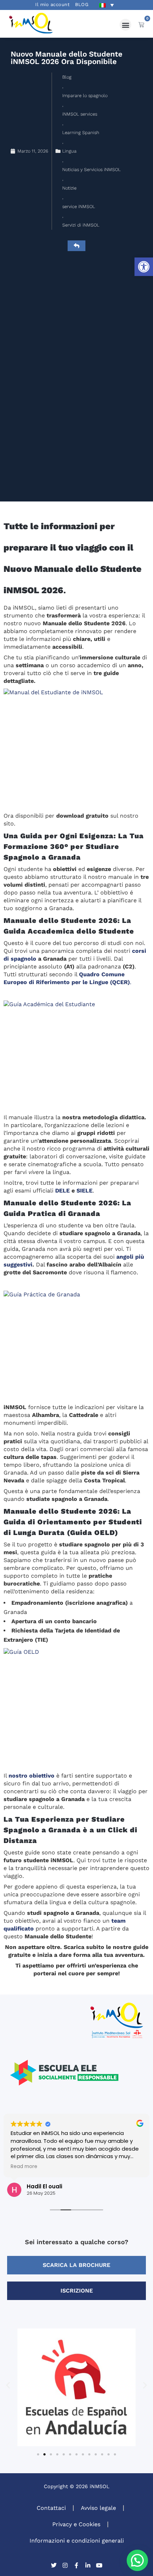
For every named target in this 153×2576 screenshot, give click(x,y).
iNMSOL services (80, 114)
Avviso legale (98, 2508)
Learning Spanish (81, 132)
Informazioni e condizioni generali (77, 2541)
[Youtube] (99, 2565)
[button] (144, 267)
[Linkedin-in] (88, 2565)
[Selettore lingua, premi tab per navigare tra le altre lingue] (106, 5)
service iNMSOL (79, 206)
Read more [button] (24, 2167)
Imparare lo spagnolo (85, 95)
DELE (62, 1191)
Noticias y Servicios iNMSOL (91, 169)
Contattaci (51, 2508)
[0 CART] (141, 25)
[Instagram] (65, 2565)
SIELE (85, 1191)
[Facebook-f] (76, 2565)
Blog (67, 77)
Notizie (69, 188)
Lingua (69, 151)
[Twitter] (54, 2565)
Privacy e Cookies (76, 2524)
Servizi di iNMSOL (81, 225)
